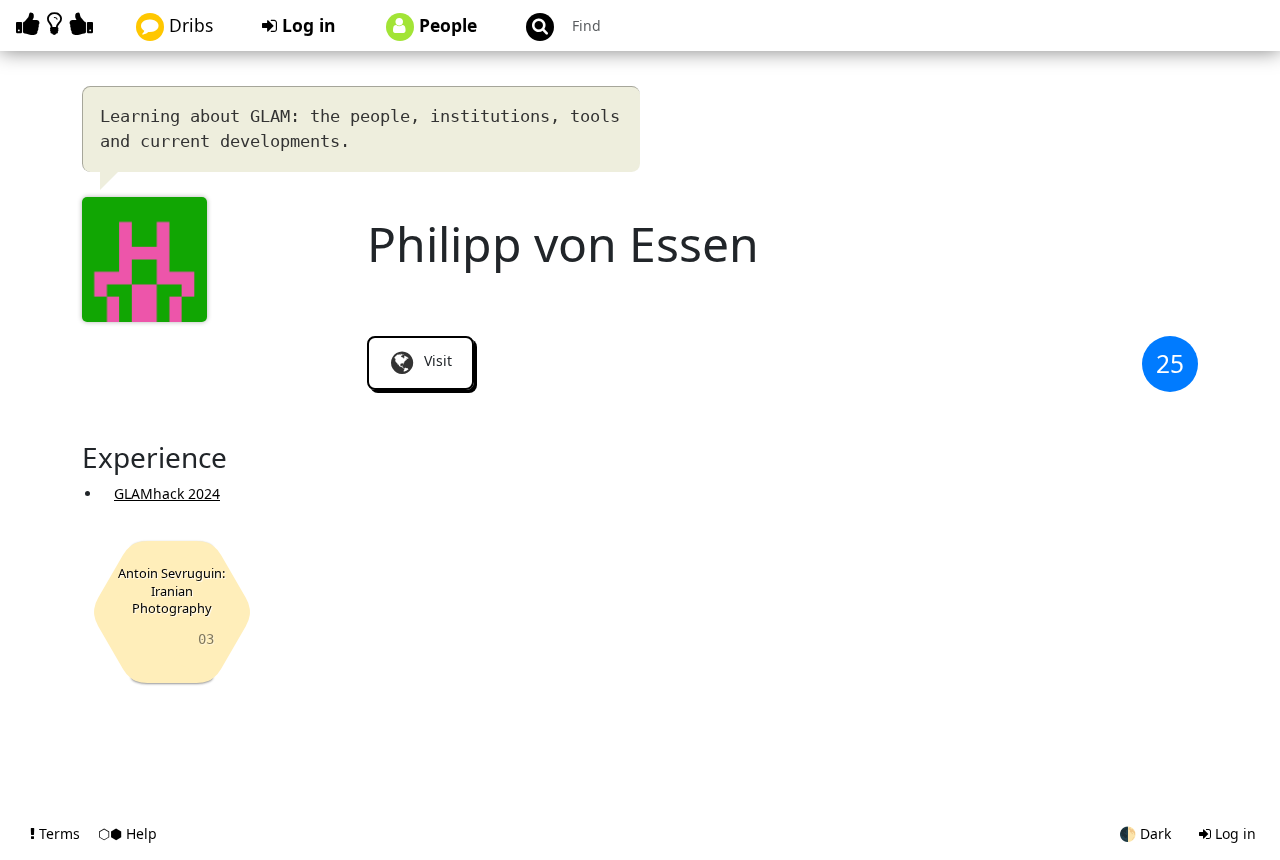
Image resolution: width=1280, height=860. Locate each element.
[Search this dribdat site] (531, 25)
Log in (306, 25)
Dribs (188, 25)
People (445, 25)
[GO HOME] (58, 23)
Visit (436, 360)
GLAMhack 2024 (167, 493)
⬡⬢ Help (127, 833)
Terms (59, 833)
